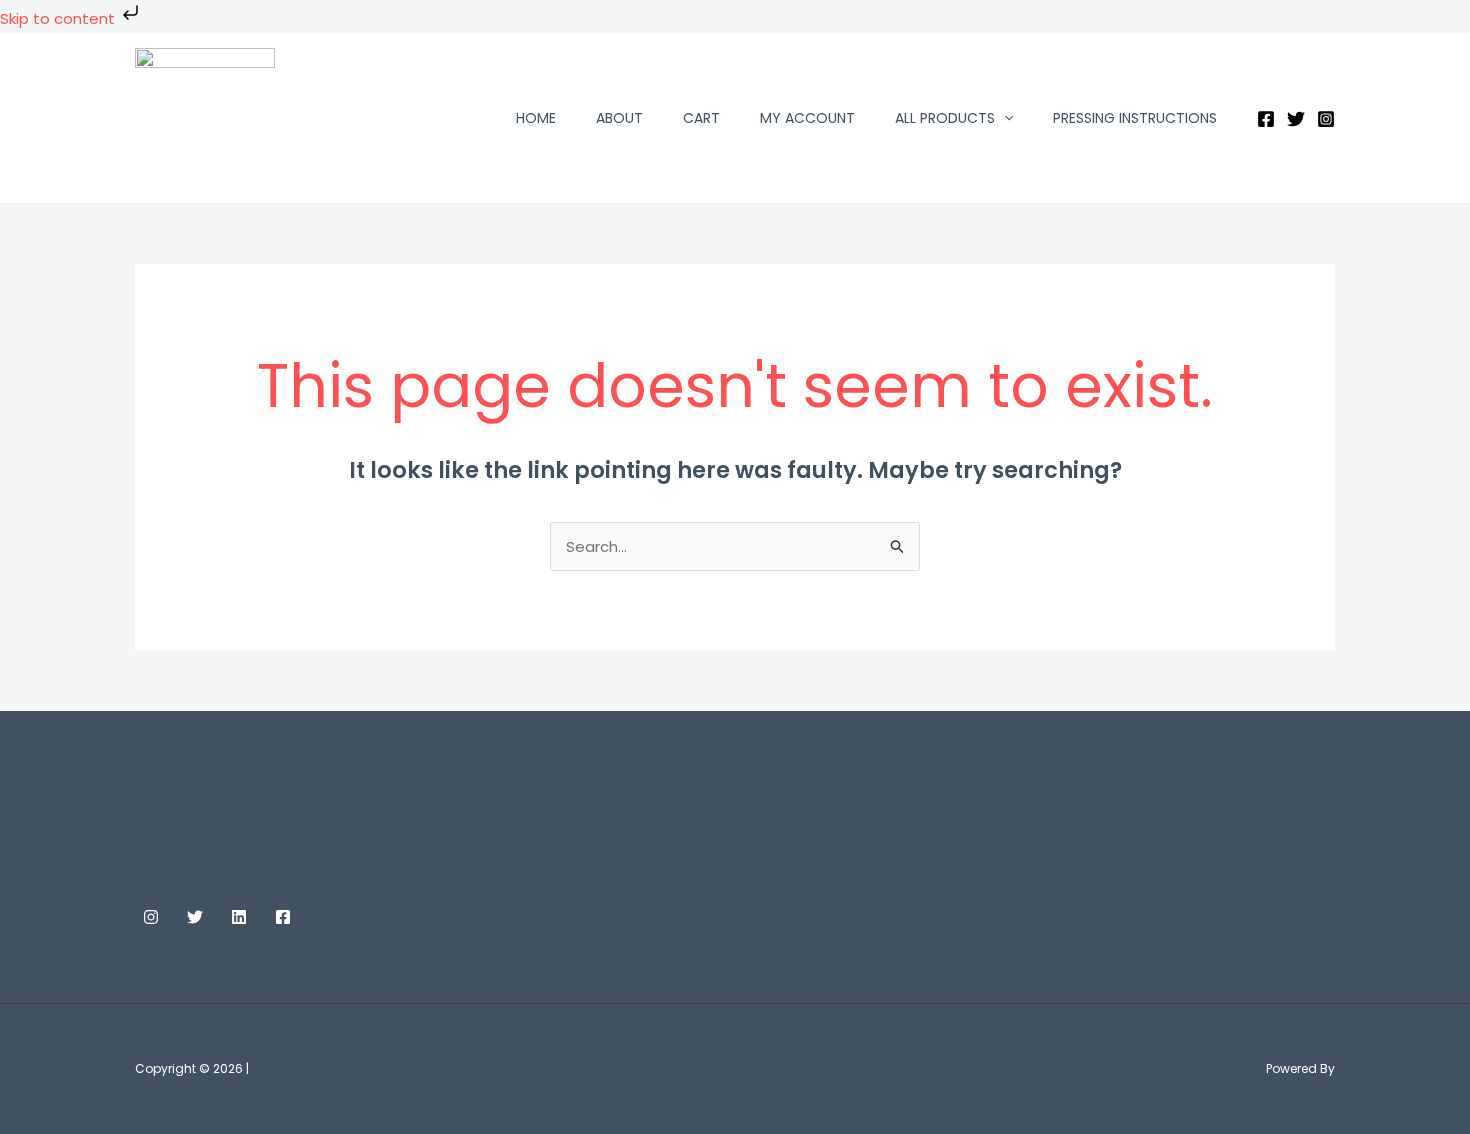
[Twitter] (1296, 119)
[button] (1004, 118)
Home (536, 118)
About (619, 118)
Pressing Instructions (1135, 118)
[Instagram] (1326, 119)
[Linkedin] (239, 917)
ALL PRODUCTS (945, 118)
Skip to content (59, 18)
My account (807, 118)
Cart (701, 118)
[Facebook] (1266, 119)
